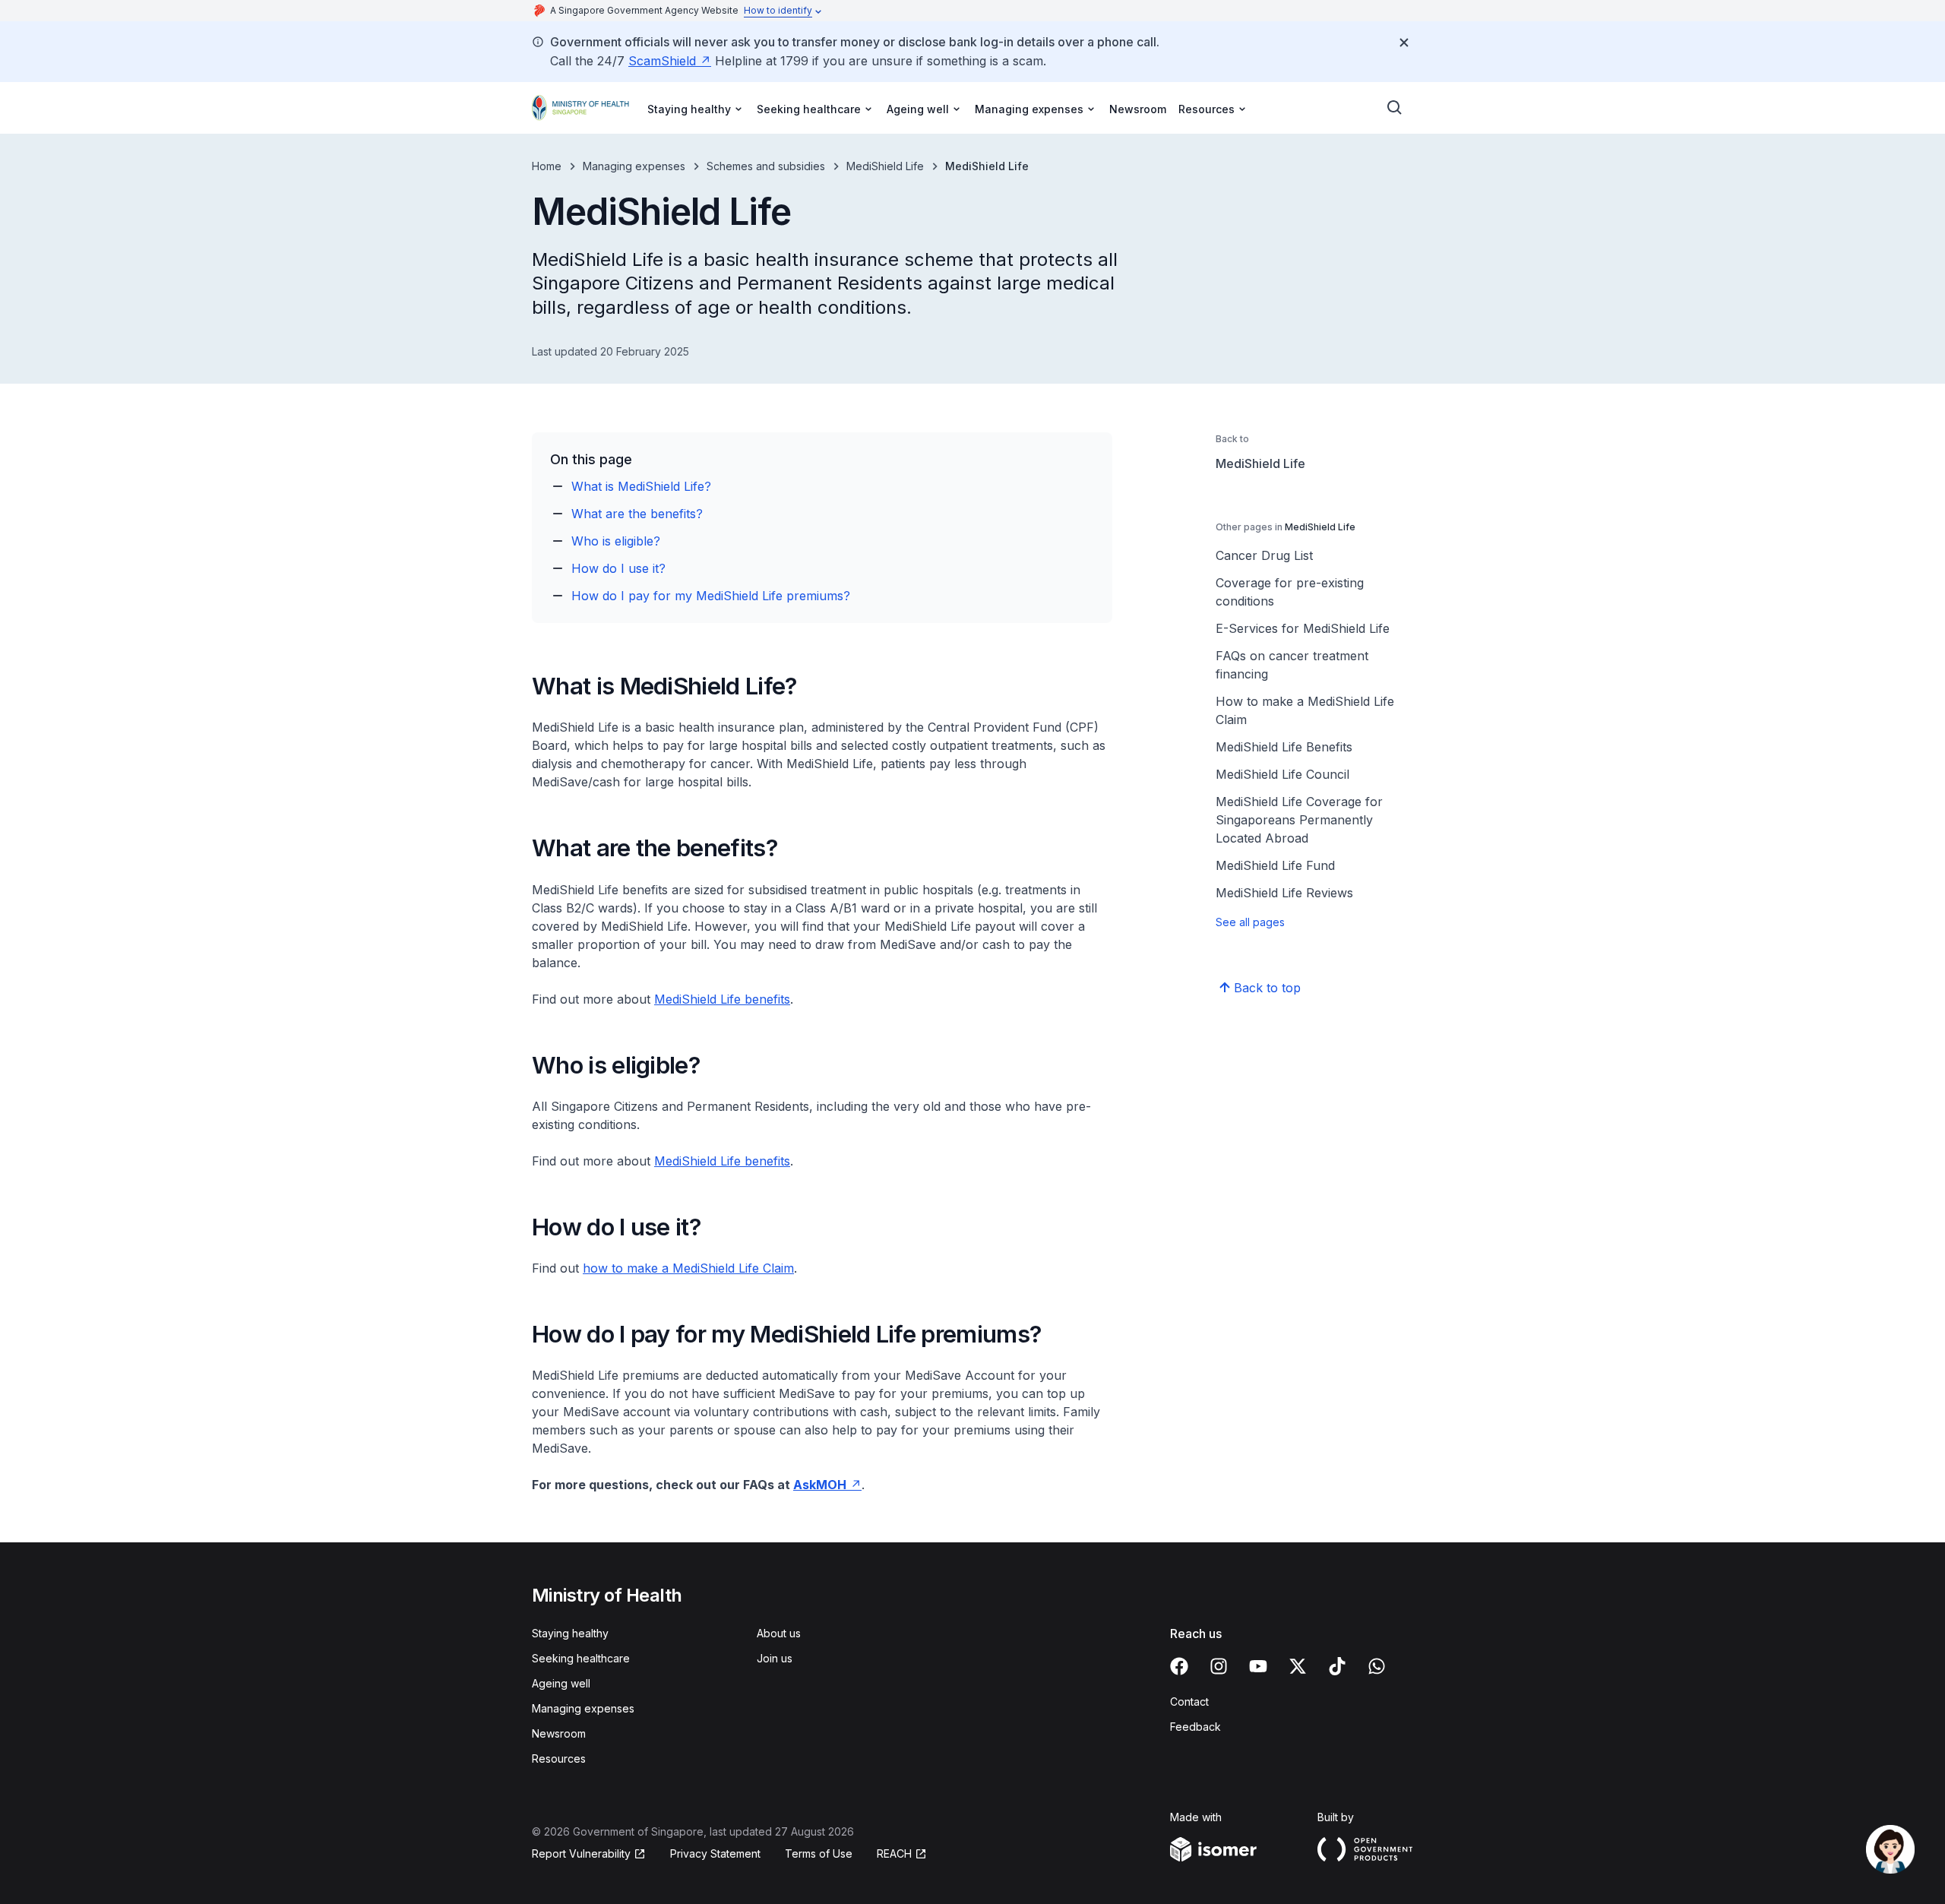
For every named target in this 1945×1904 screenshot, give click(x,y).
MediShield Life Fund (1275, 865)
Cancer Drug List (1264, 555)
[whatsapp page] (1377, 1666)
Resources (559, 1759)
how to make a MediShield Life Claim (688, 1268)
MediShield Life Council (1282, 774)
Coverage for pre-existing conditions (1290, 592)
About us (779, 1633)
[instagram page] (1219, 1666)
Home (547, 166)
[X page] (1298, 1666)
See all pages (1250, 922)
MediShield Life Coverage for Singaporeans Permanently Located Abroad (1299, 820)
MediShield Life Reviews (1284, 893)
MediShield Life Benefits (1284, 747)
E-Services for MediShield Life (1303, 628)
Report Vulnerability (581, 1853)
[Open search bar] (1395, 108)
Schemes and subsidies (766, 166)
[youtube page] (1258, 1666)
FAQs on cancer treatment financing (1292, 665)
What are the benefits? (637, 514)
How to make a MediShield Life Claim (1305, 710)
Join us (775, 1658)
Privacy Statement (715, 1853)
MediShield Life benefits (722, 999)
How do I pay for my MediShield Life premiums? (711, 596)
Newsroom (1138, 109)
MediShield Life (885, 166)
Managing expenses (634, 166)
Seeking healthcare (581, 1658)
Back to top (1267, 988)
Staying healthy (570, 1633)
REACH (894, 1853)
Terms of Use (819, 1853)
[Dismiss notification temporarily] (1404, 43)
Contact (1189, 1702)
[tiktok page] (1337, 1666)
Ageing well (561, 1683)
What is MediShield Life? (641, 486)
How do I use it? (618, 568)
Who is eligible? (616, 541)
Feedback (1195, 1727)
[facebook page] (1179, 1666)
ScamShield (662, 61)
